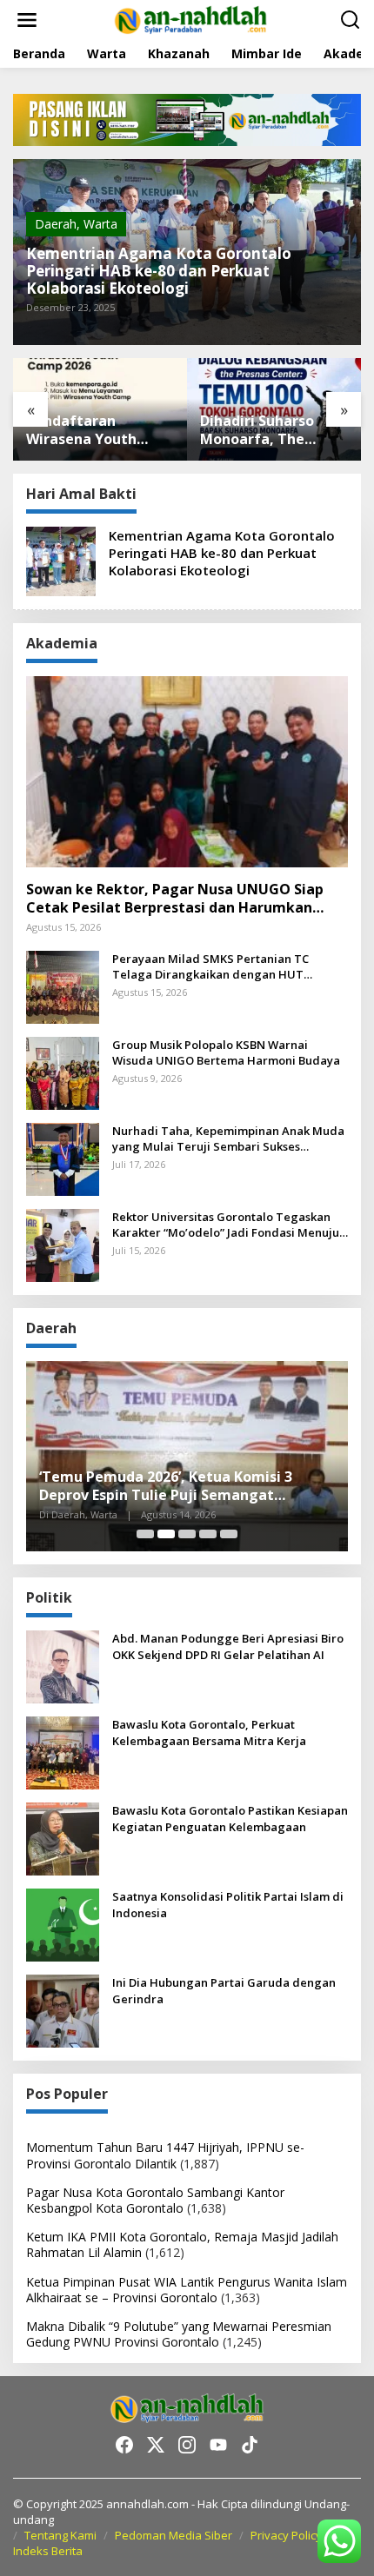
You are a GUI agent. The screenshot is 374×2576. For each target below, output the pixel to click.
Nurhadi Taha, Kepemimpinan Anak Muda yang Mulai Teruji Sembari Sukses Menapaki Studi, (228, 1139)
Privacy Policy (286, 2535)
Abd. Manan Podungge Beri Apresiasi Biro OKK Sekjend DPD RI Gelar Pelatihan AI (228, 1646)
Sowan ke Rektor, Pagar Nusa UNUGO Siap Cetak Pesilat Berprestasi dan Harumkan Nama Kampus (175, 899)
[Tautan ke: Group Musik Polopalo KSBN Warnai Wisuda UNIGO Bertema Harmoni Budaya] (63, 1072)
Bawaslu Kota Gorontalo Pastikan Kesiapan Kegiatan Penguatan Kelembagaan (230, 1818)
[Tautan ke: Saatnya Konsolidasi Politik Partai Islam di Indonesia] (63, 1924)
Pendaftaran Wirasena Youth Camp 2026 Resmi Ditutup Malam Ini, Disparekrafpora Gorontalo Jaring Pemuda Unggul (92, 430)
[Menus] (27, 20)
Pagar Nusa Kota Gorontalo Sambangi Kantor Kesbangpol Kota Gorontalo (155, 2200)
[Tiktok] (250, 2445)
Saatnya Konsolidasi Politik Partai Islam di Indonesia (228, 1904)
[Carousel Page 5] (229, 1534)
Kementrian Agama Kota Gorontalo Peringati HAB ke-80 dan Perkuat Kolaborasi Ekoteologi (159, 271)
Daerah (56, 224)
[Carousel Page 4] (208, 1534)
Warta (100, 224)
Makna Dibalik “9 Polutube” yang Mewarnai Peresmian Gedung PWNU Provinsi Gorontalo (179, 2334)
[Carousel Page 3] (187, 1534)
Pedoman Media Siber (174, 2535)
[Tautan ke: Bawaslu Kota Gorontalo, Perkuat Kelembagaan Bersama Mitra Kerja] (63, 1752)
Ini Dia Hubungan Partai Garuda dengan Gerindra (224, 1990)
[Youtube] (218, 2445)
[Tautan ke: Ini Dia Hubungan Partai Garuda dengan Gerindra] (63, 2010)
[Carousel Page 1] (145, 1534)
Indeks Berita (48, 2551)
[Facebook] (124, 2445)
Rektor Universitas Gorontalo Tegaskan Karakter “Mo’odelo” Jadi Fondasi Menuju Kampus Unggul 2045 (226, 1225)
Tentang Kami (60, 2535)
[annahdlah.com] (190, 19)
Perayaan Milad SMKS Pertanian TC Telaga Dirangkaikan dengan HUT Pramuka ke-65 (210, 966)
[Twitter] (156, 2445)
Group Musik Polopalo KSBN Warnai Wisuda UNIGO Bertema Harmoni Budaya (226, 1052)
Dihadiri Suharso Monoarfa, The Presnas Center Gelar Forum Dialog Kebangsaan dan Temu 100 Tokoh (267, 430)
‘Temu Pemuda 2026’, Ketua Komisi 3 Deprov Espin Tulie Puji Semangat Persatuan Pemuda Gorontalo (166, 1486)
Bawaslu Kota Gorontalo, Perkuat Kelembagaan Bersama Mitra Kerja (209, 1732)
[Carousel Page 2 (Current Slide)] (166, 1534)
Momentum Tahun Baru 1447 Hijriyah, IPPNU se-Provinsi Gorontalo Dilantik (165, 2155)
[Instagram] (187, 2445)
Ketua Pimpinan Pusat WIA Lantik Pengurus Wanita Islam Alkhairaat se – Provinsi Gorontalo (187, 2290)
